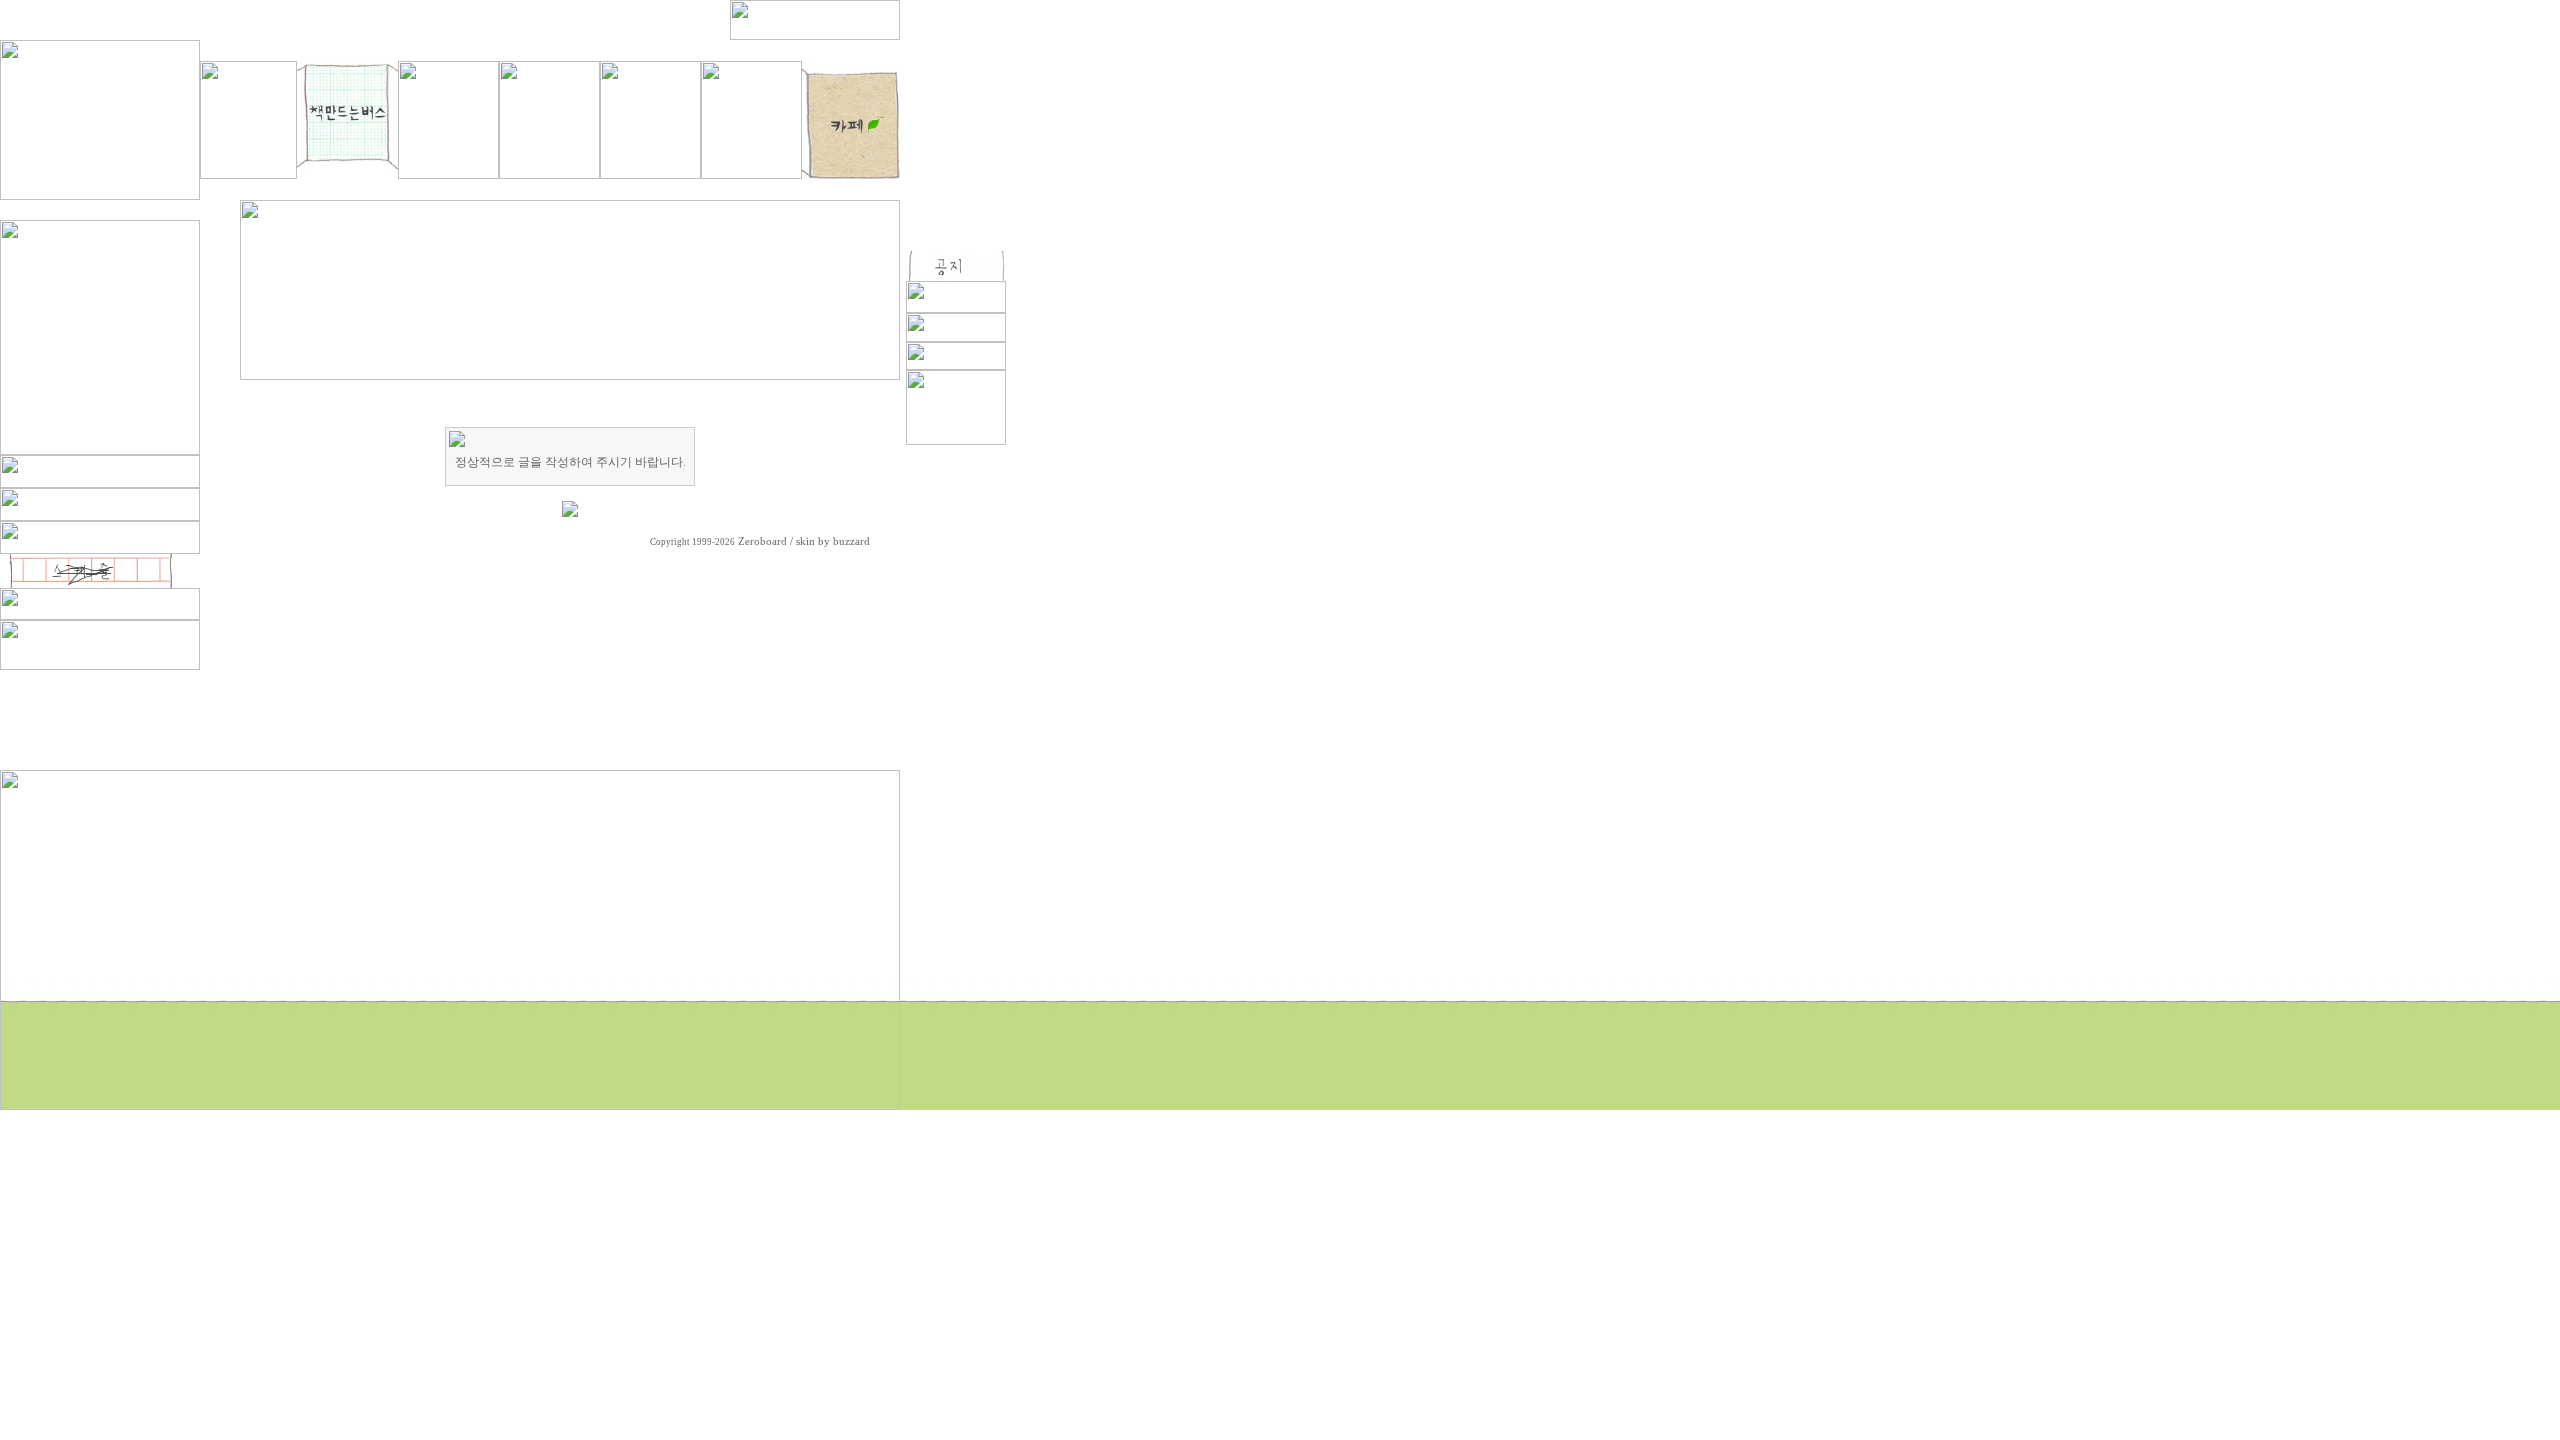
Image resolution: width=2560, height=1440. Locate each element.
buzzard (851, 541)
